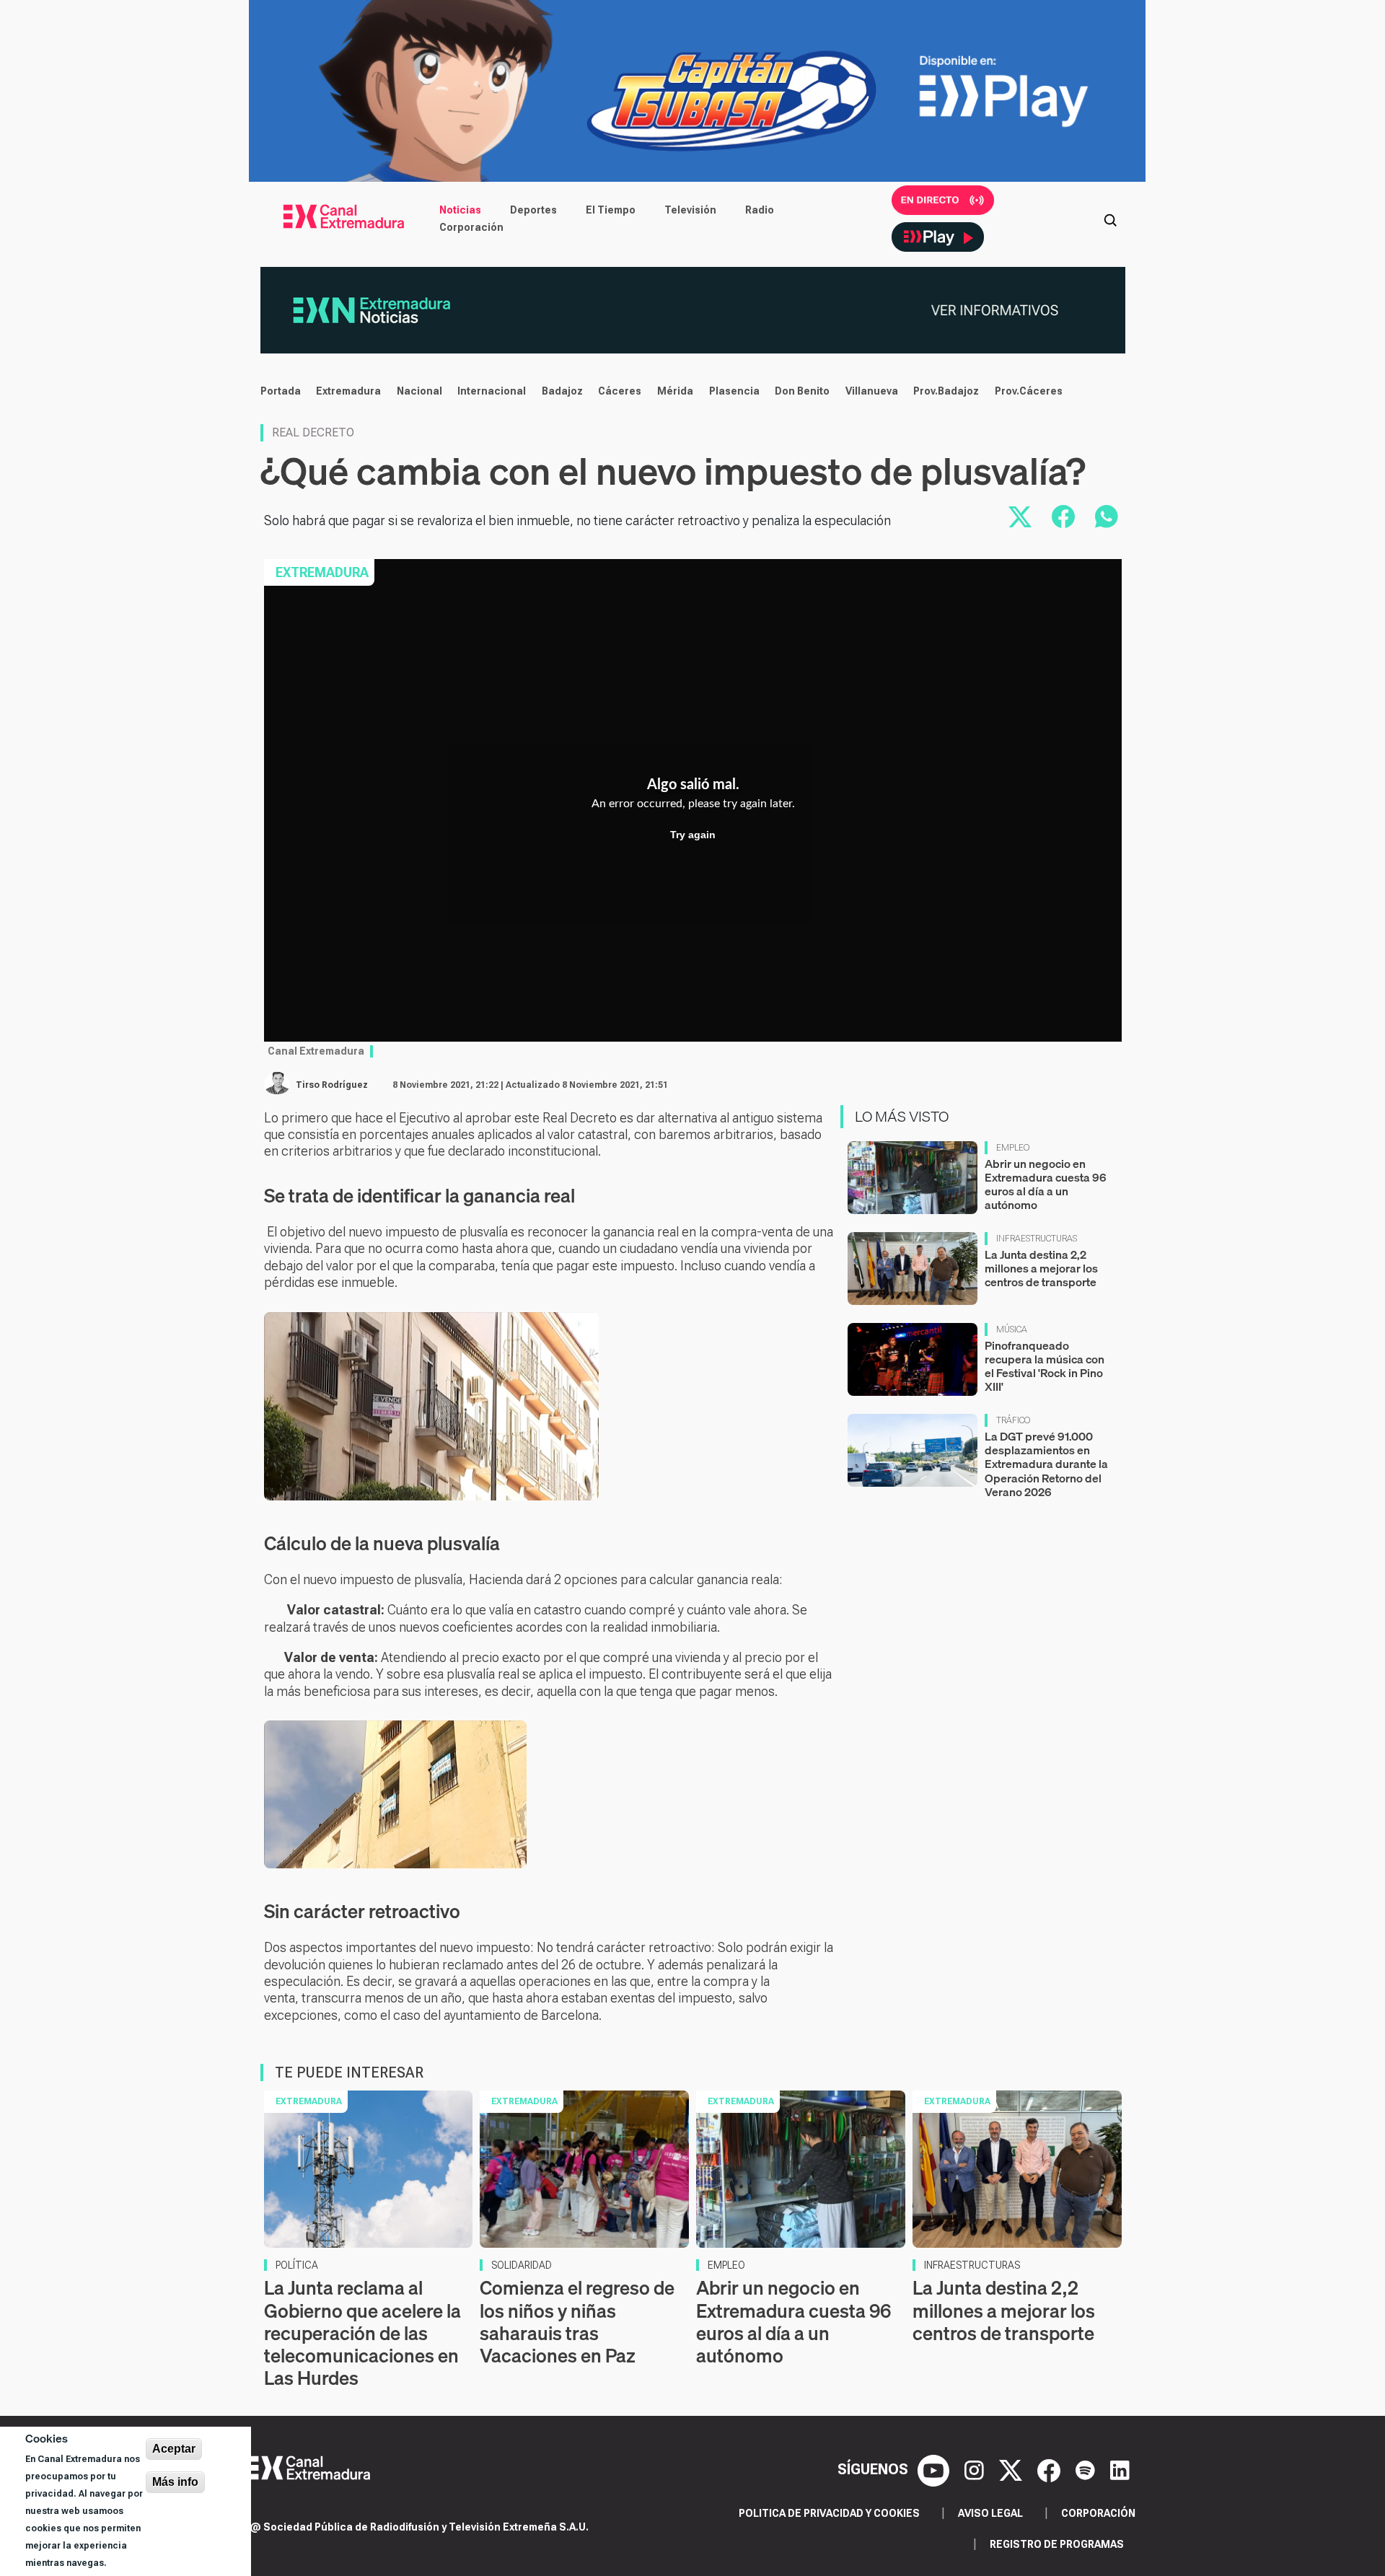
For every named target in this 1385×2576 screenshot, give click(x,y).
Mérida (675, 391)
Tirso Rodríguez (332, 1085)
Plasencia (734, 391)
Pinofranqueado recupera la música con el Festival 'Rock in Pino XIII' (1045, 1366)
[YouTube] (935, 2469)
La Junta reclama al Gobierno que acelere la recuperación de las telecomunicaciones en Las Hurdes (362, 2333)
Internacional (492, 391)
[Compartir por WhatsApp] (1107, 516)
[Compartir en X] (1020, 516)
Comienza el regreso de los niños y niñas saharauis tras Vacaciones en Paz (577, 2322)
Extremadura (348, 391)
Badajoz (562, 391)
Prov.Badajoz (946, 391)
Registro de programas (1057, 2544)
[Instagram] (976, 2469)
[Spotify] (1087, 2469)
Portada (281, 391)
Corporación (471, 227)
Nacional (419, 391)
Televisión (690, 210)
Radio (760, 210)
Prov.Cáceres (1029, 391)
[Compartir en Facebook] (1063, 516)
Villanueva (872, 391)
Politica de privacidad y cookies (829, 2513)
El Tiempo (611, 210)
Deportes (533, 210)
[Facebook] (1051, 2469)
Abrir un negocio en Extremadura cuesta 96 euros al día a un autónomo (1046, 1184)
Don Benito (802, 391)
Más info (175, 2482)
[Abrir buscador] (1110, 219)
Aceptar (174, 2449)
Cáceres (620, 391)
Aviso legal (990, 2513)
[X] (1012, 2469)
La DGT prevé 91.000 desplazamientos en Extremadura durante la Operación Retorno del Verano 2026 (1046, 1464)
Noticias (460, 210)
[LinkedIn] (1120, 2469)
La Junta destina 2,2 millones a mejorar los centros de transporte (1041, 1268)
